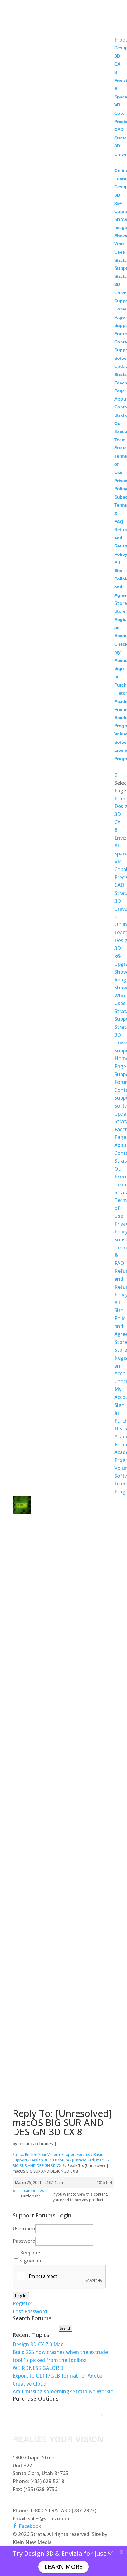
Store (121, 603)
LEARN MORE (63, 2567)
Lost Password (30, 2311)
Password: (23, 2241)
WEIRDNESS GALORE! (38, 2368)
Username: (23, 2229)
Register (23, 2303)
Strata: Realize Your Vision (35, 2155)
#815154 (104, 2183)
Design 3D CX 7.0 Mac (38, 2344)
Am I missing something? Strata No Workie (63, 2391)
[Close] (121, 2552)
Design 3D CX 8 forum (50, 2160)
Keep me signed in (31, 2257)
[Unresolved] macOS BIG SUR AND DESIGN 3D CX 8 (61, 2163)
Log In (21, 2296)
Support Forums (76, 2155)
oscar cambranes (36, 2143)
